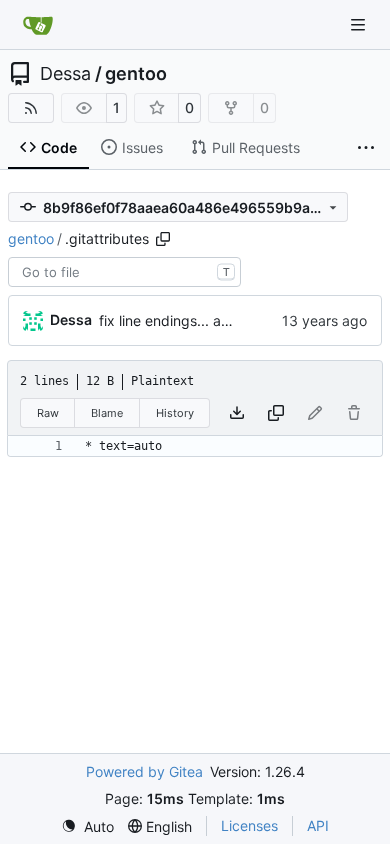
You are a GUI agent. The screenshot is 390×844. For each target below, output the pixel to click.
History (175, 413)
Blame (107, 413)
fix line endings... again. (176, 320)
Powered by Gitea (144, 771)
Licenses (249, 825)
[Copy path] (163, 239)
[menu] (87, 826)
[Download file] (237, 413)
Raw (48, 413)
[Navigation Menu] (360, 24)
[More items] (366, 148)
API (318, 825)
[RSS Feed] (31, 108)
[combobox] (124, 272)
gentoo (136, 74)
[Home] (38, 25)
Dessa (65, 74)
